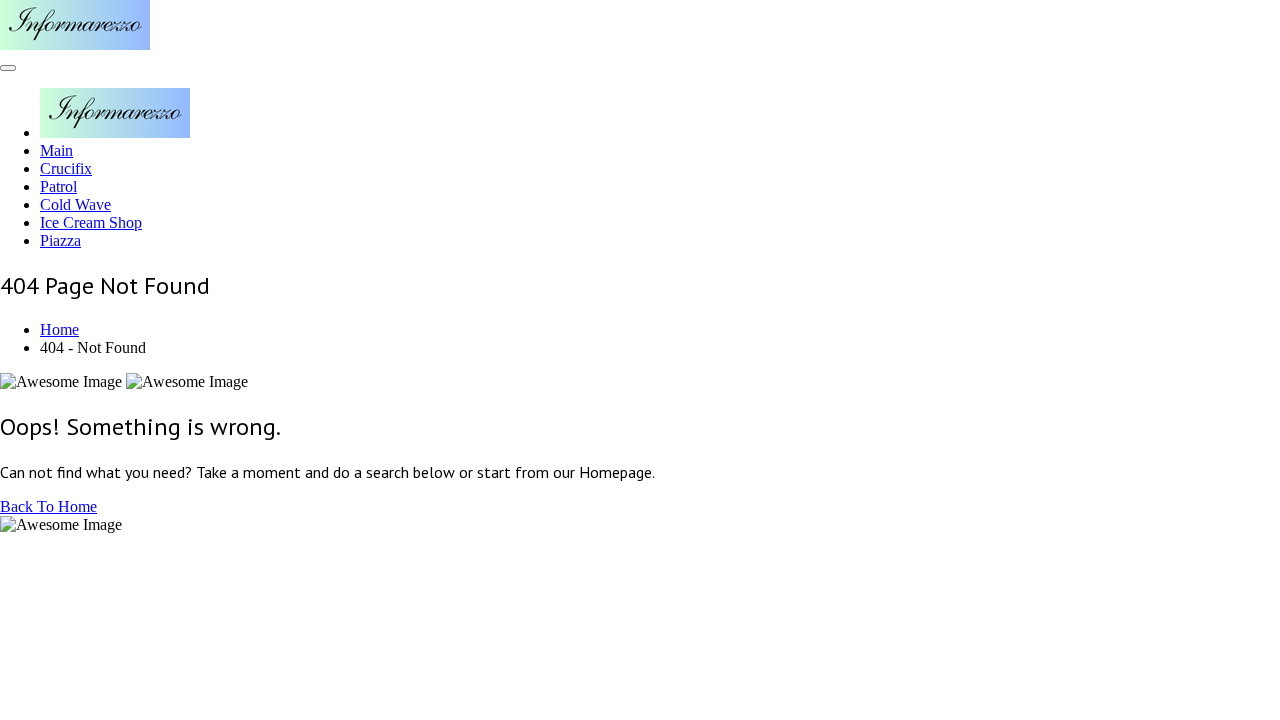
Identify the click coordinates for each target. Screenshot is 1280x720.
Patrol (58, 186)
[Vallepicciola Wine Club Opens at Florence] (75, 44)
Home (59, 329)
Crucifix (66, 168)
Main (56, 150)
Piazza (60, 240)
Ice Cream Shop (91, 222)
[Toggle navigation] (8, 68)
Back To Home (48, 506)
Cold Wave (75, 204)
